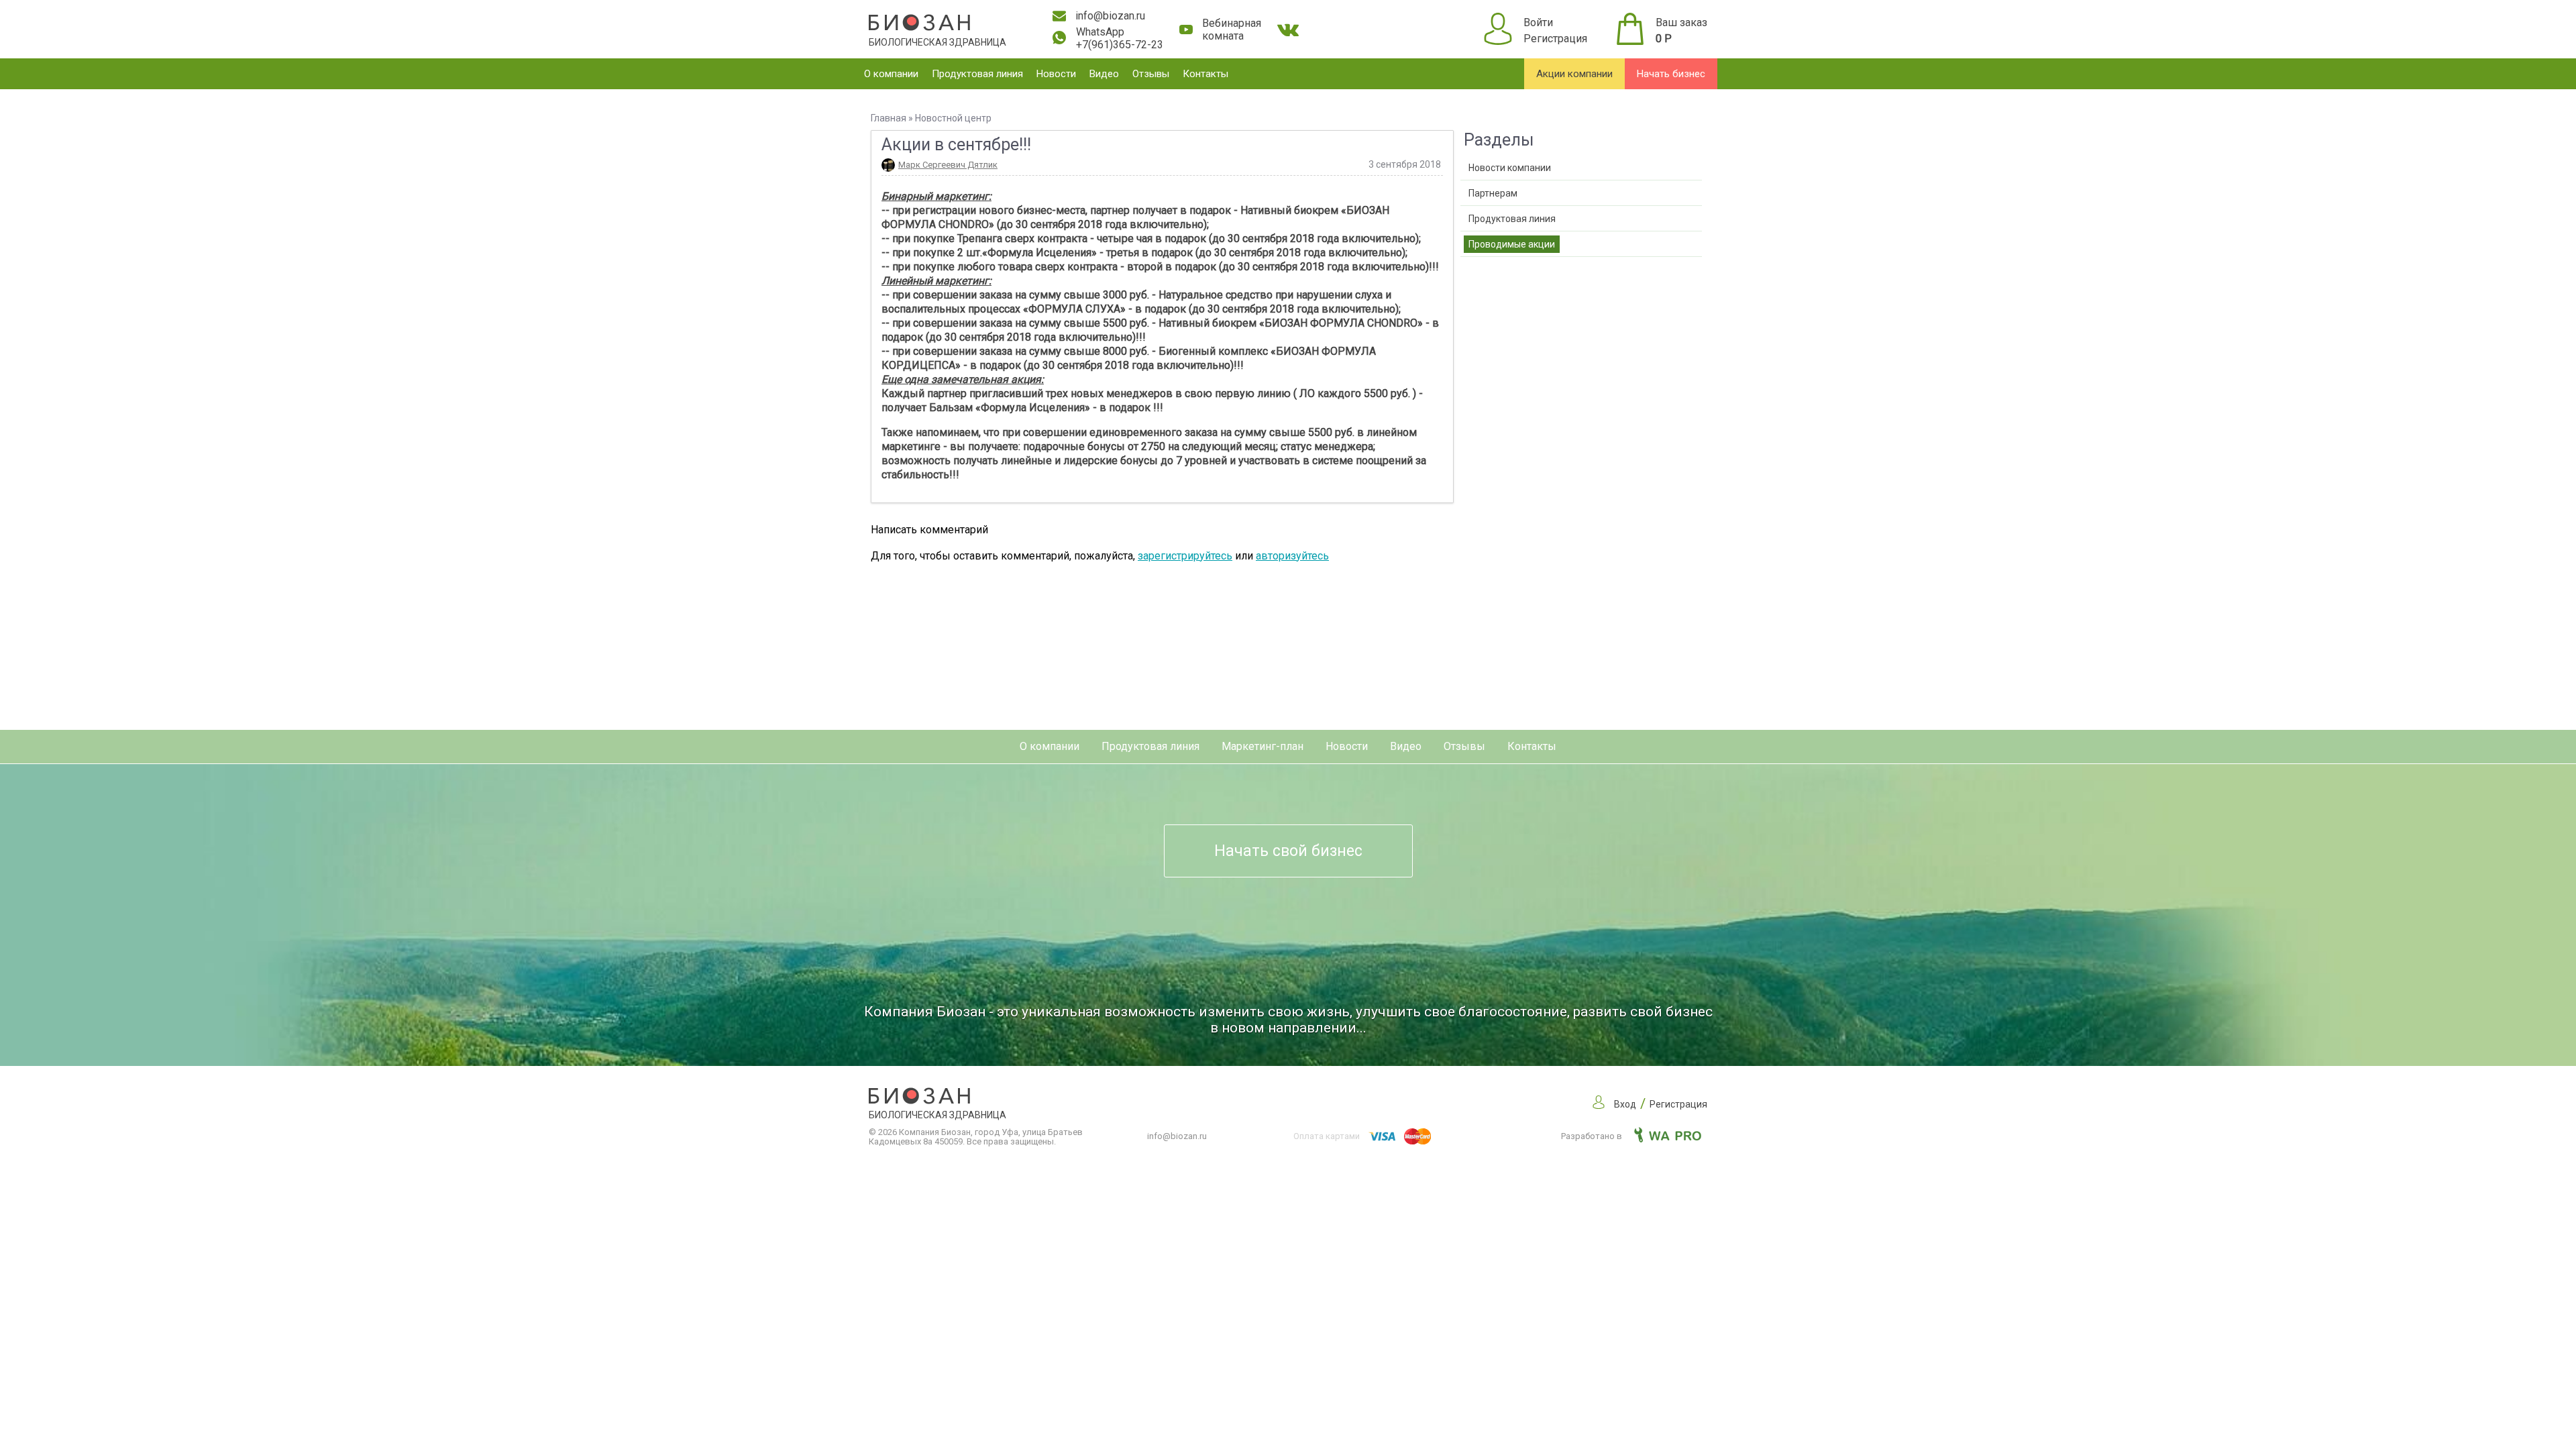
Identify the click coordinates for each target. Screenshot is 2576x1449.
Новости (1056, 74)
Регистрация (1555, 39)
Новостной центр (953, 118)
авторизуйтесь (1292, 556)
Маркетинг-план (1263, 746)
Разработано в (1593, 1136)
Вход (1625, 1104)
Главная (889, 118)
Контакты (1205, 74)
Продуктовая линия (977, 74)
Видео (1104, 74)
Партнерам (1493, 193)
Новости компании (1510, 168)
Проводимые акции (1512, 244)
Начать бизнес (1671, 74)
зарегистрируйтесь (1185, 556)
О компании (891, 74)
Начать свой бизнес (1288, 851)
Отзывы (1151, 74)
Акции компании (1574, 74)
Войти (1538, 22)
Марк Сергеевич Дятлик (948, 165)
